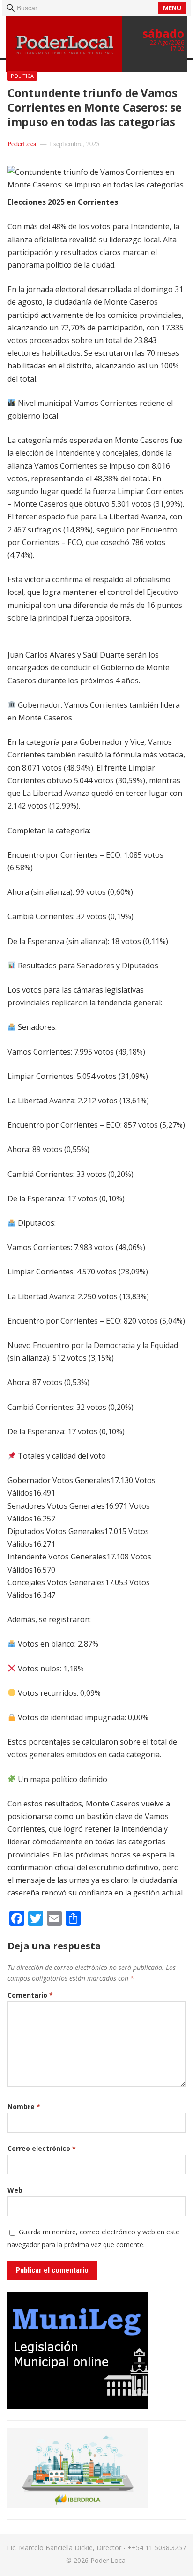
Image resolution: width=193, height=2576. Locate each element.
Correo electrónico (42, 2148)
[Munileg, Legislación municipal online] (78, 2406)
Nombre (24, 2107)
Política (22, 76)
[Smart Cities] (78, 2505)
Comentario (30, 1995)
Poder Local (109, 2560)
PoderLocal (23, 144)
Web (15, 2190)
